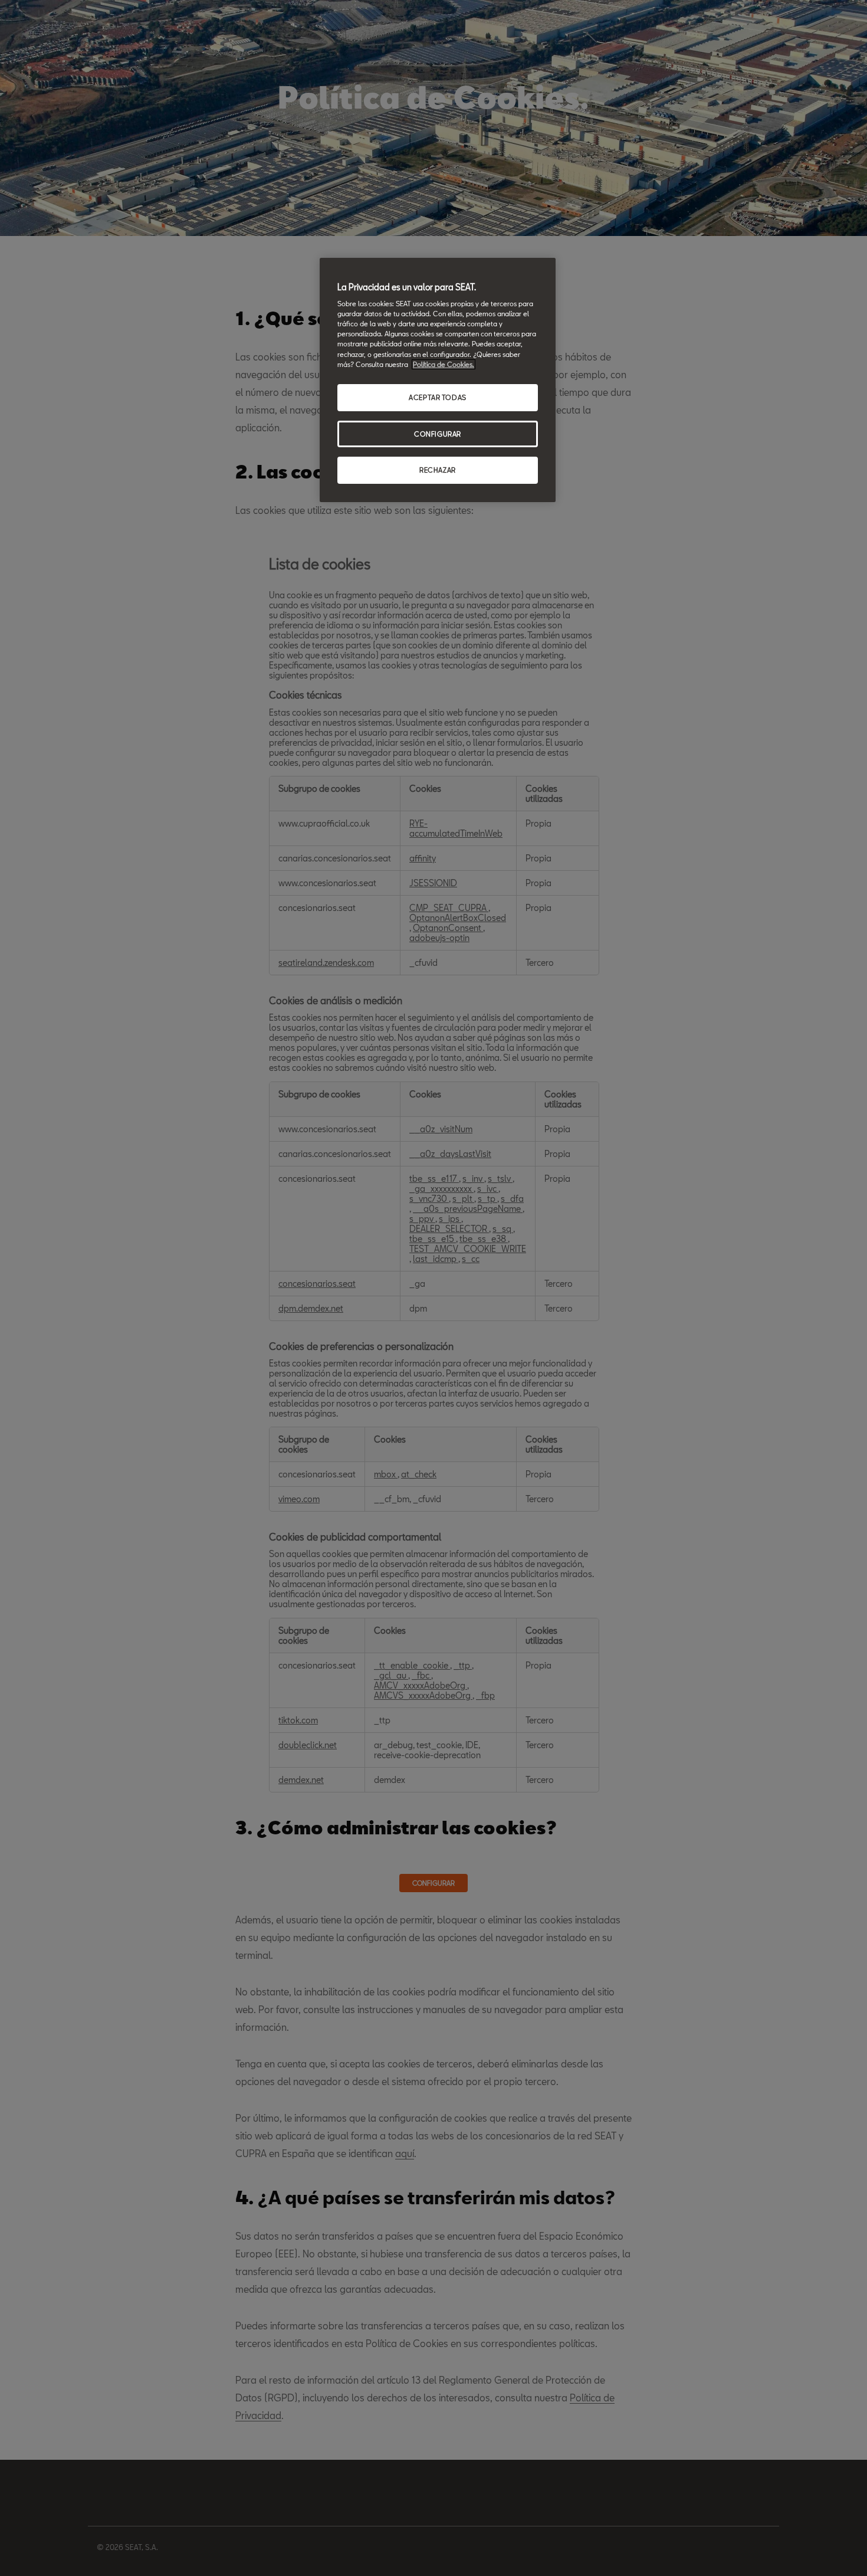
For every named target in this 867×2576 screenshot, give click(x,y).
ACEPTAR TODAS (437, 397)
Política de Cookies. (444, 364)
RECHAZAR (438, 470)
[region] (438, 380)
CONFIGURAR (438, 434)
